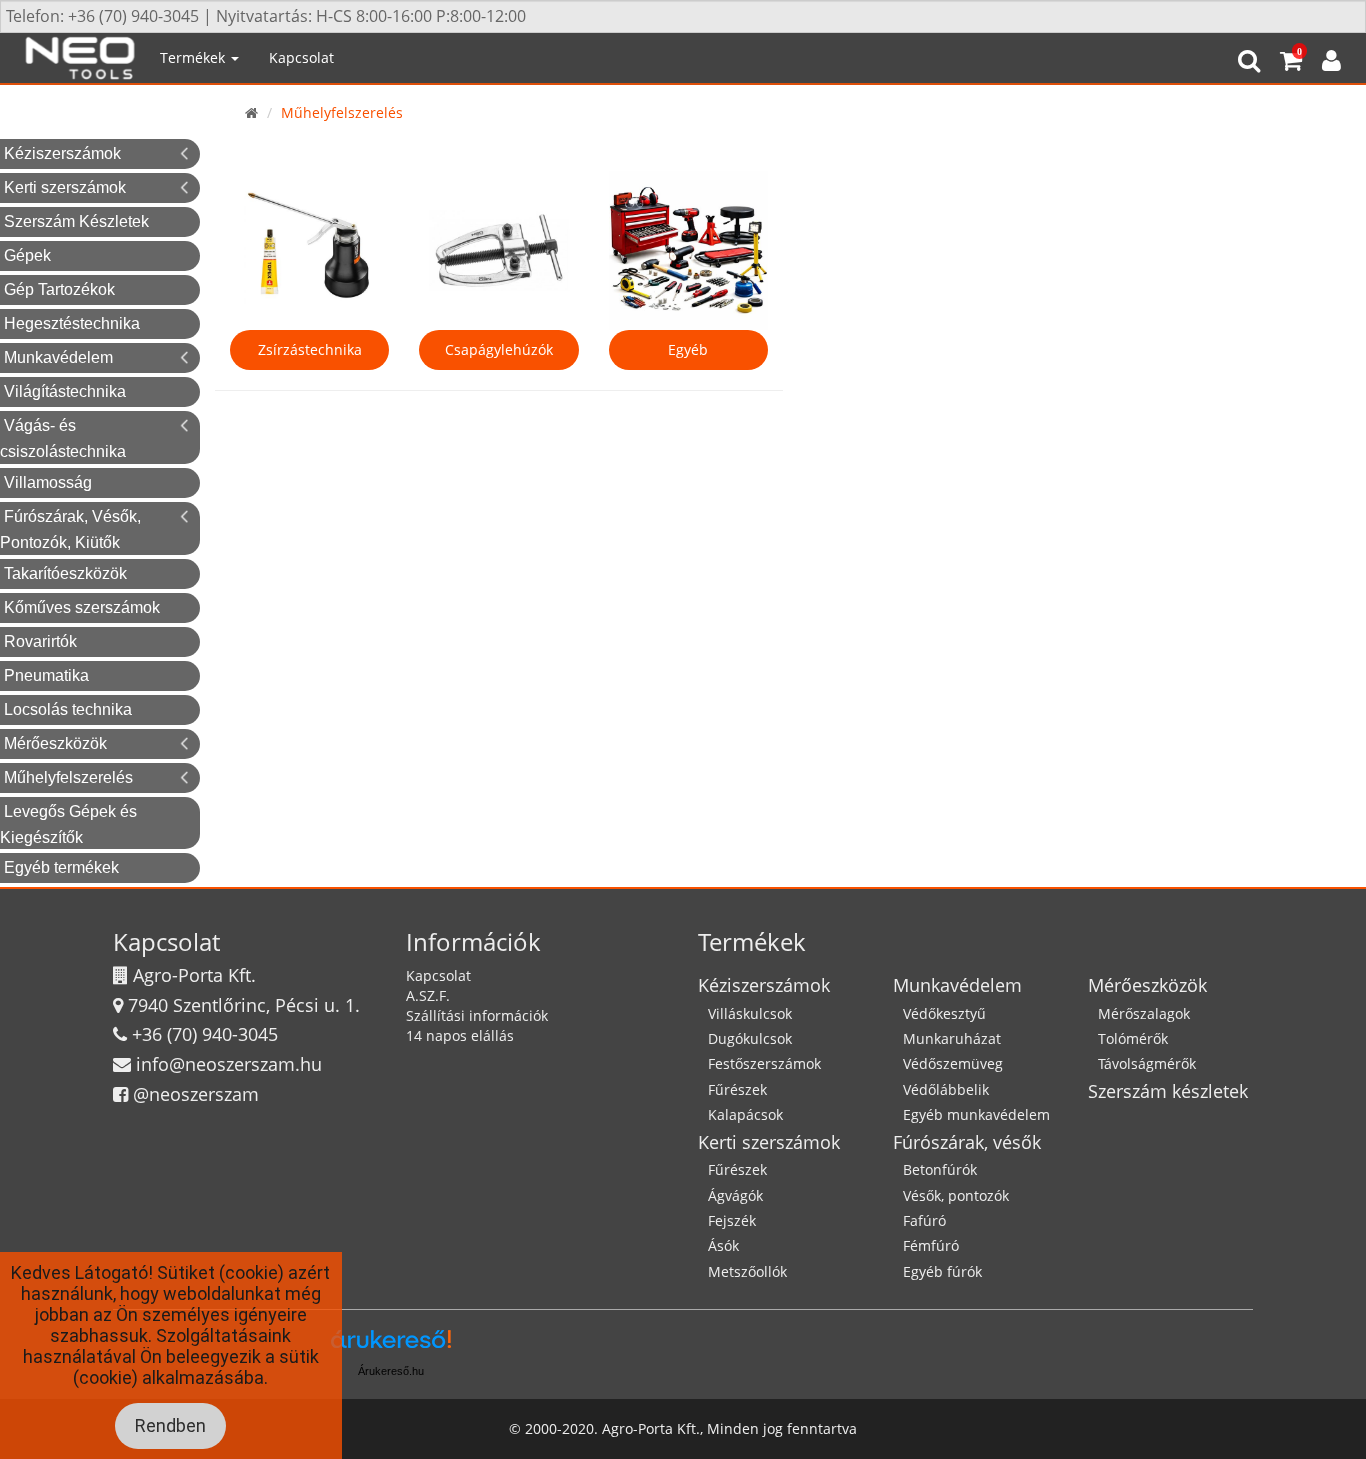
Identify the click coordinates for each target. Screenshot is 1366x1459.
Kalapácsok (745, 1114)
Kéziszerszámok (62, 153)
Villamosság (48, 482)
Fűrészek (737, 1089)
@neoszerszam (196, 1094)
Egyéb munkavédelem (976, 1114)
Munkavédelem (58, 357)
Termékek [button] (194, 57)
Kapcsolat (301, 57)
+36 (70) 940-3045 (205, 1034)
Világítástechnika (65, 391)
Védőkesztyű (944, 1013)
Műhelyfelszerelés (68, 777)
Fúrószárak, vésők (967, 1142)
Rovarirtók (40, 641)
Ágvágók (735, 1195)
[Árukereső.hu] (391, 1346)
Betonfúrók (940, 1169)
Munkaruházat (952, 1038)
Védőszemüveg (953, 1063)
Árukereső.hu (391, 1371)
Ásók (723, 1245)
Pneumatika (46, 675)
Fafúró (924, 1220)
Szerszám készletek (1168, 1091)
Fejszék (732, 1220)
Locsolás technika (68, 709)
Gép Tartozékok (59, 289)
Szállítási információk (477, 1015)
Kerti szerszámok (65, 187)
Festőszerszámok (764, 1063)
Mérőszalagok (1144, 1013)
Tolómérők (1133, 1038)
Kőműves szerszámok (82, 607)
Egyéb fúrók (942, 1271)
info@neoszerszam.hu (229, 1064)
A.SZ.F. (428, 995)
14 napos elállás (460, 1035)
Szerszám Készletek (76, 221)
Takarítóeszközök (65, 573)
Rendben (170, 1425)
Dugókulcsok (750, 1038)
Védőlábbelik (946, 1089)
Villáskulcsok (750, 1013)
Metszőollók (747, 1271)
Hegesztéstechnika (72, 323)
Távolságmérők (1147, 1063)
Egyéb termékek (61, 867)
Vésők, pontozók (956, 1195)
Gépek (27, 255)
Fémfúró (931, 1245)
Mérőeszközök (55, 743)
